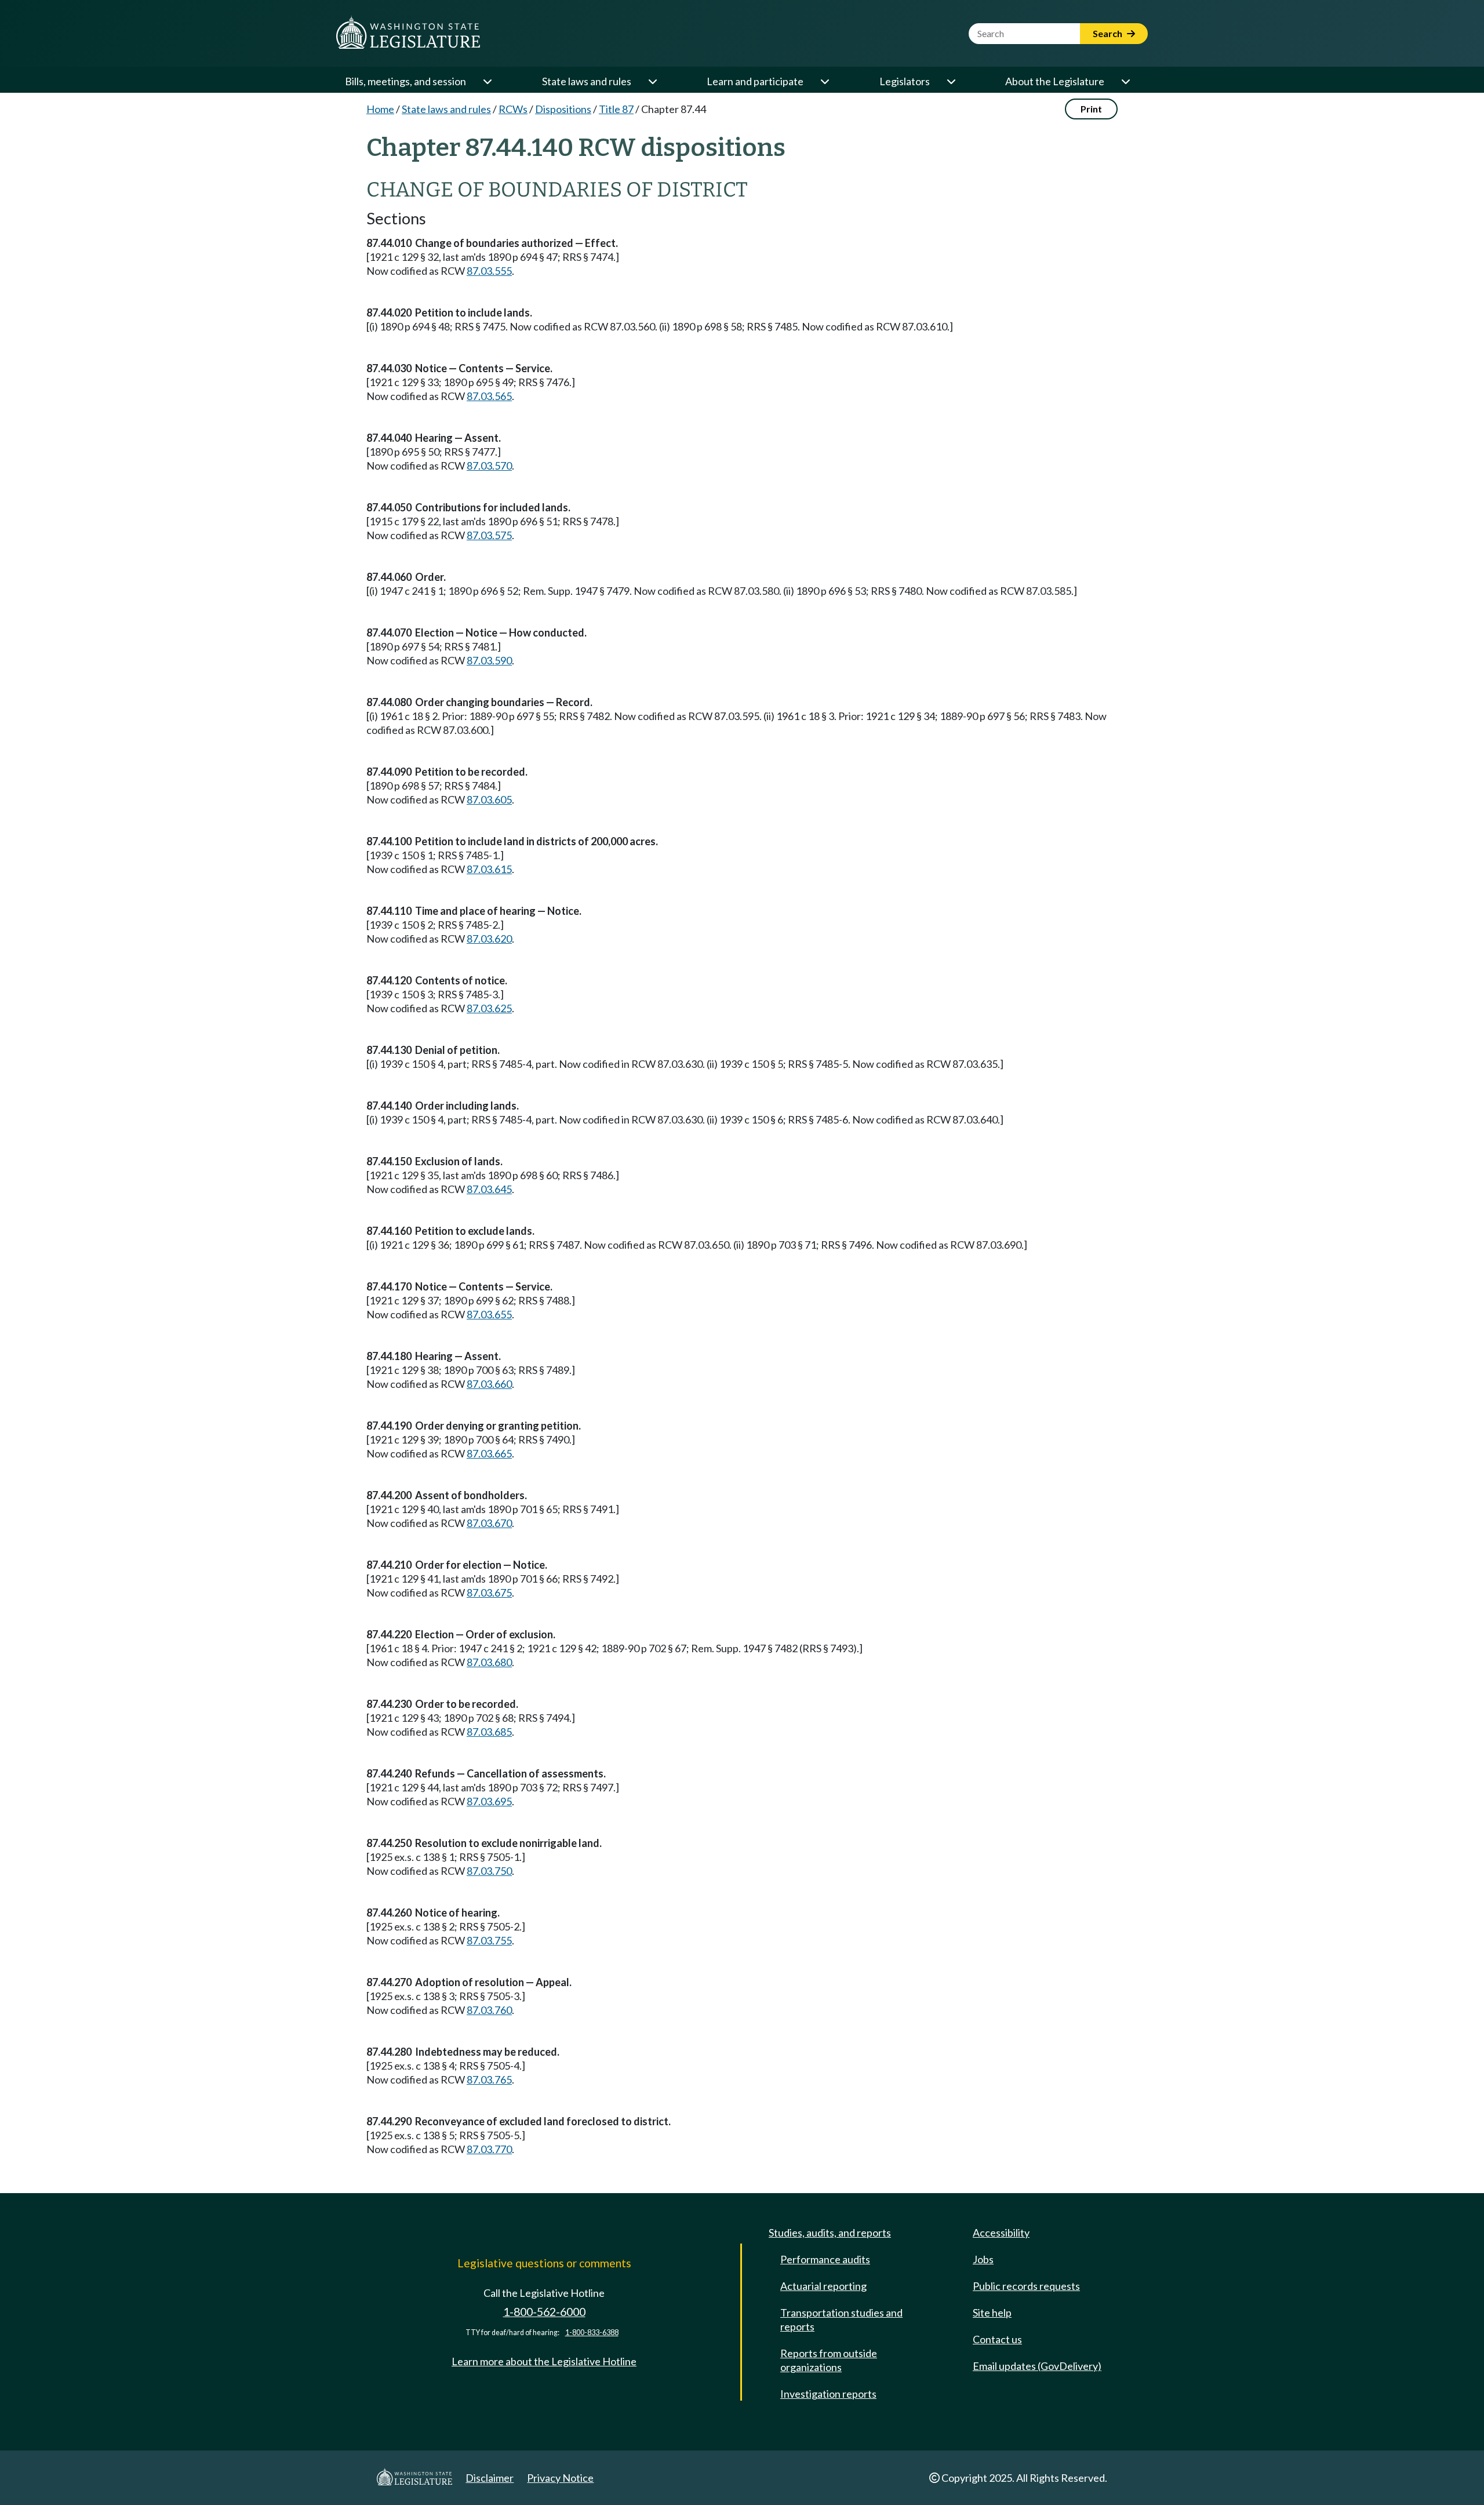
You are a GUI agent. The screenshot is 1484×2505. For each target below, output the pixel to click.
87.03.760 (489, 2010)
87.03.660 (489, 1384)
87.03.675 (489, 1593)
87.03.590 (489, 660)
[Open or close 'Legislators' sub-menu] (951, 81)
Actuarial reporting (823, 2286)
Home (380, 109)
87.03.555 (489, 271)
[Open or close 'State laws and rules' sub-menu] (652, 81)
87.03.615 (489, 869)
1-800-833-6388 (592, 2333)
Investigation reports (828, 2394)
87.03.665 (489, 1453)
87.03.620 (489, 939)
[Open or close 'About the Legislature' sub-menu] (1125, 81)
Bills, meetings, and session (405, 81)
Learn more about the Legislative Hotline (544, 2361)
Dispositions (563, 109)
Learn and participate (755, 81)
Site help (992, 2313)
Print (1091, 109)
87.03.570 (489, 466)
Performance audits (825, 2259)
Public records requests (1026, 2286)
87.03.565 (489, 396)
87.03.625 (489, 1008)
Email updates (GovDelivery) (1037, 2366)
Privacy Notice (560, 2478)
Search (1108, 33)
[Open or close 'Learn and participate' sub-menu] (824, 81)
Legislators (905, 81)
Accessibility (1001, 2233)
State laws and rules (587, 81)
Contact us (997, 2339)
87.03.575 (489, 535)
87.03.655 (489, 1314)
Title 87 (616, 109)
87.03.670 (489, 1523)
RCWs (513, 109)
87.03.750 (489, 1871)
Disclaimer (490, 2478)
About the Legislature (1055, 81)
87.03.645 (489, 1189)
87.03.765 (489, 2079)
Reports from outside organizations (829, 2360)
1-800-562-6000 (544, 2312)
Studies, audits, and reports (830, 2233)
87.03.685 (489, 1732)
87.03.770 (489, 2149)
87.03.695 (489, 1801)
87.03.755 (489, 1940)
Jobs (983, 2259)
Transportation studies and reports (841, 2319)
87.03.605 (489, 799)
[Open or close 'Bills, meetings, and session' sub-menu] (487, 81)
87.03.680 (489, 1662)
